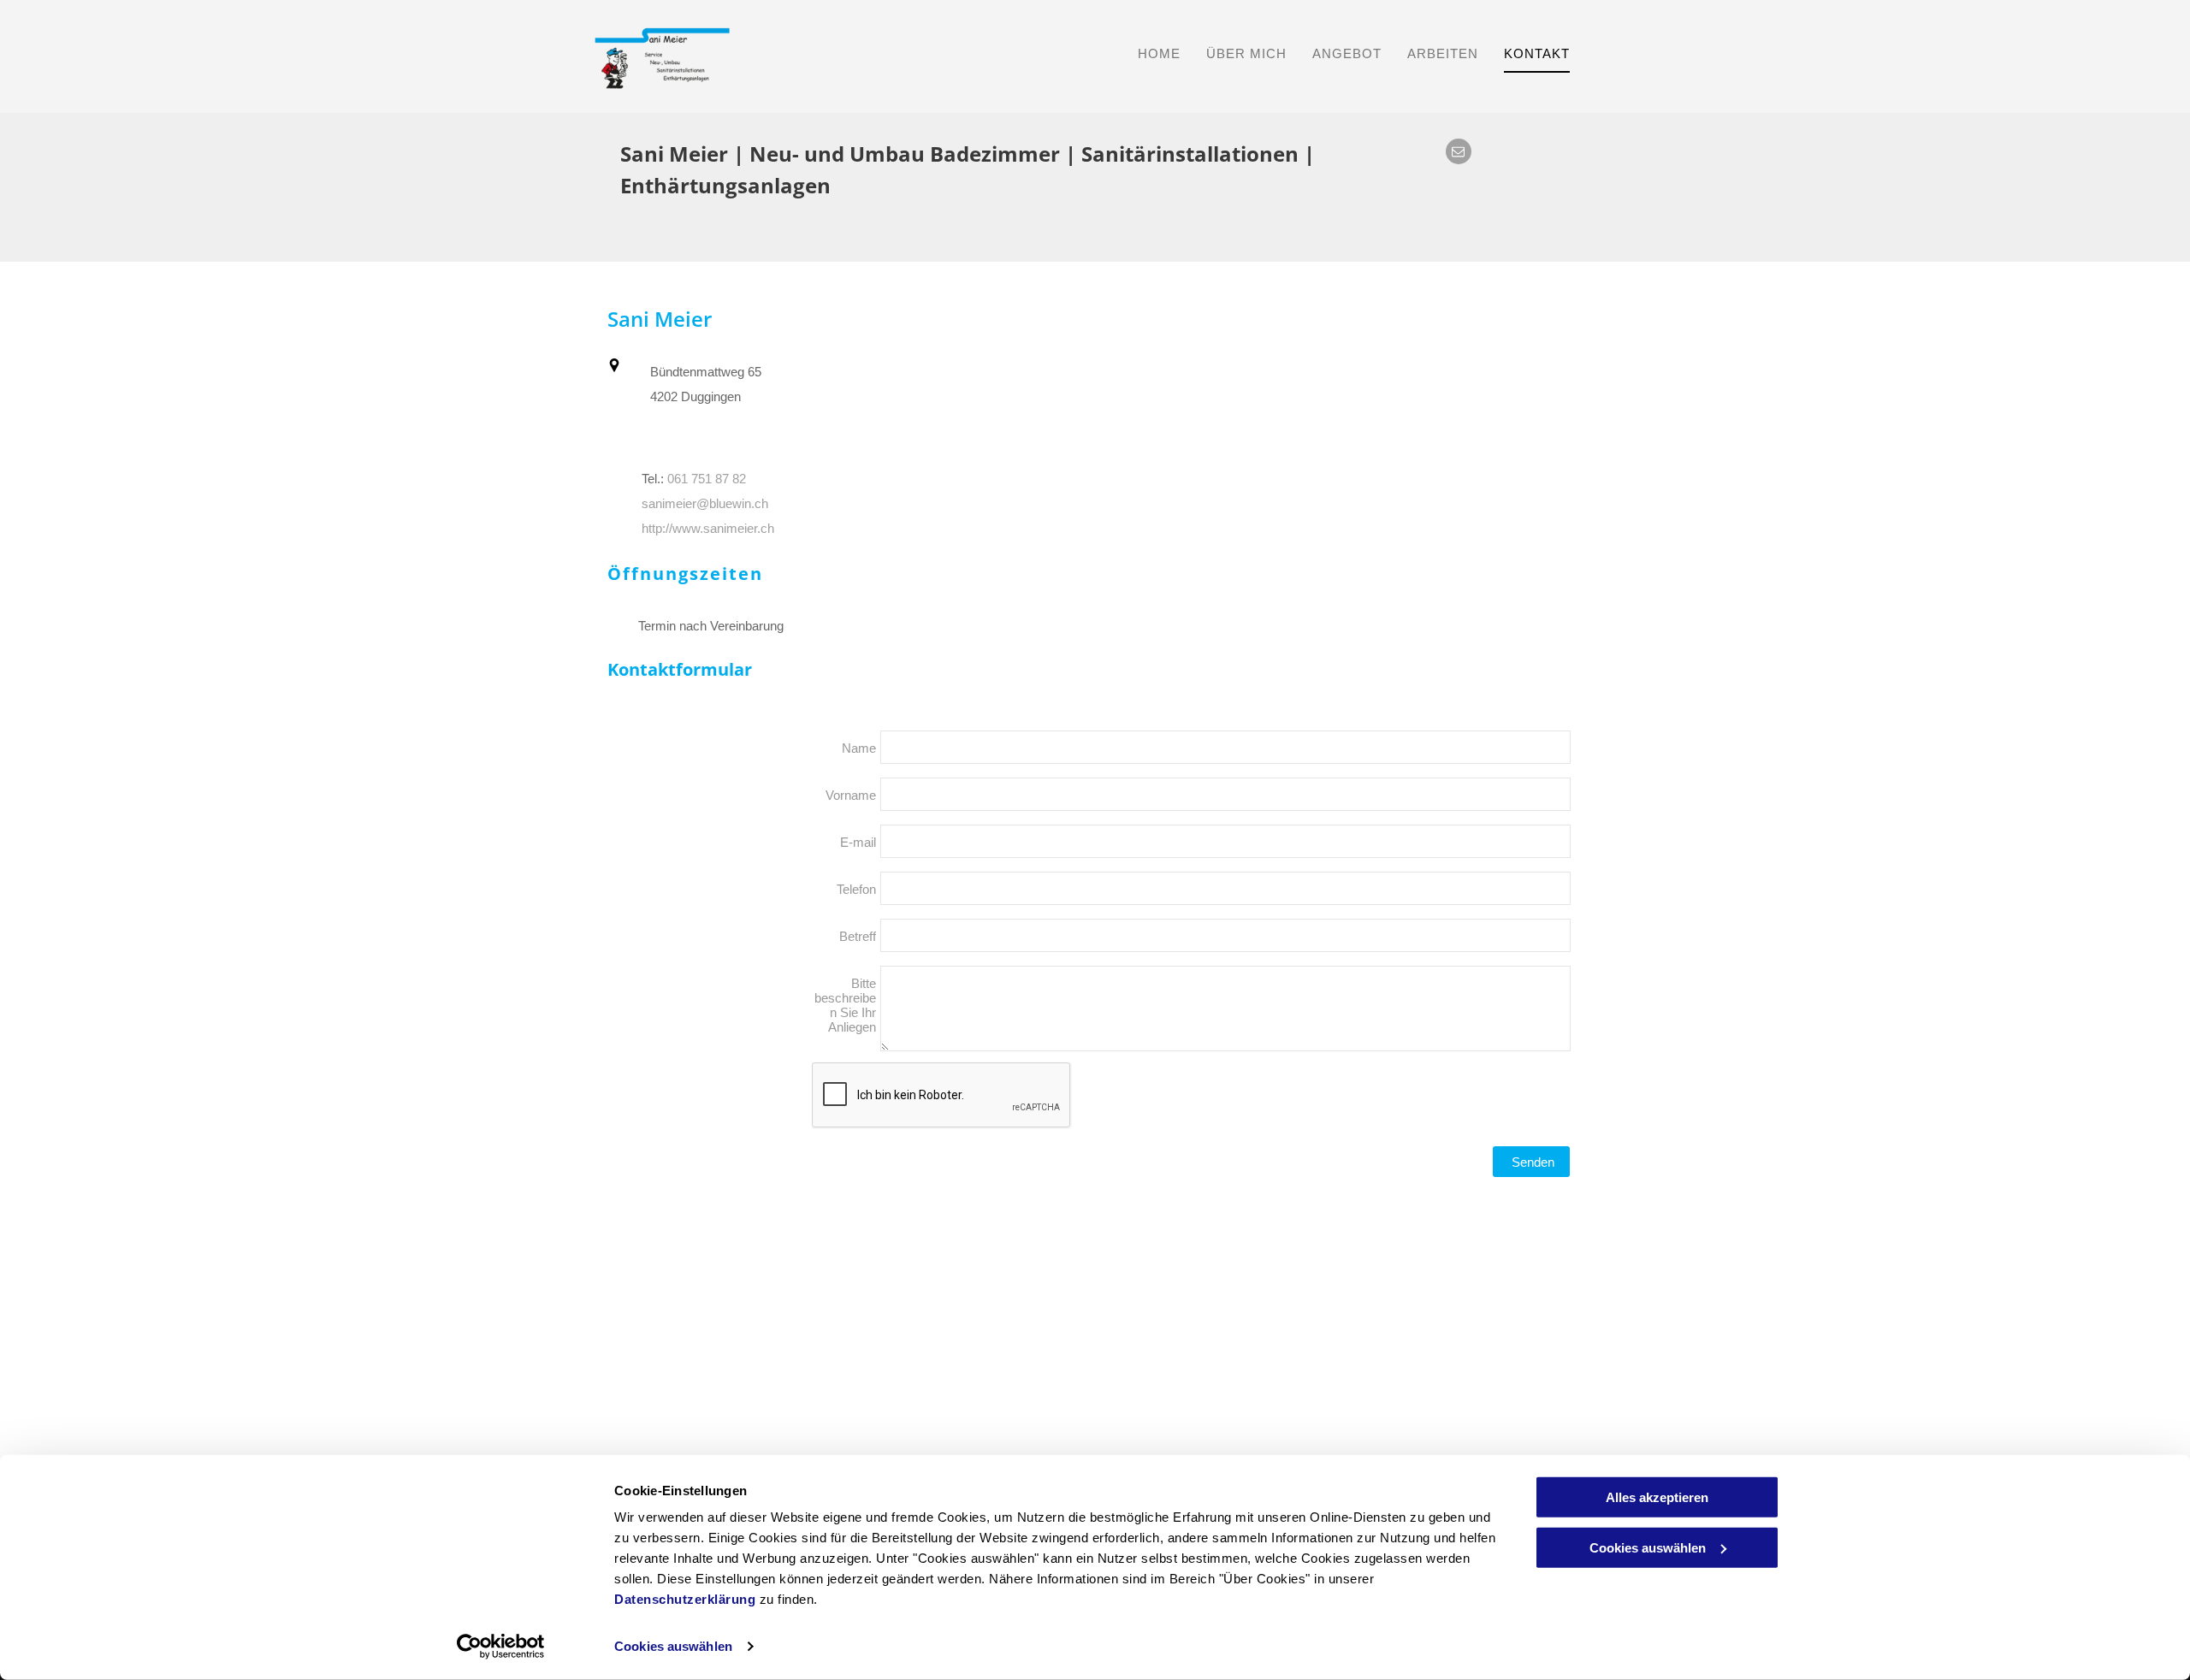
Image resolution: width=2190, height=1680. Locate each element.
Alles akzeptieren (1657, 1497)
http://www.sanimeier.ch (708, 529)
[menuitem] (1159, 53)
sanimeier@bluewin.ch (705, 504)
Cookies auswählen (673, 1646)
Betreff (858, 936)
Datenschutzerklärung (685, 1599)
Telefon (856, 889)
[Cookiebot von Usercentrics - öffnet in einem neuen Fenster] (501, 1647)
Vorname (851, 795)
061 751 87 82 (707, 479)
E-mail (858, 842)
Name (859, 748)
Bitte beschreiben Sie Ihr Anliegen (845, 1005)
